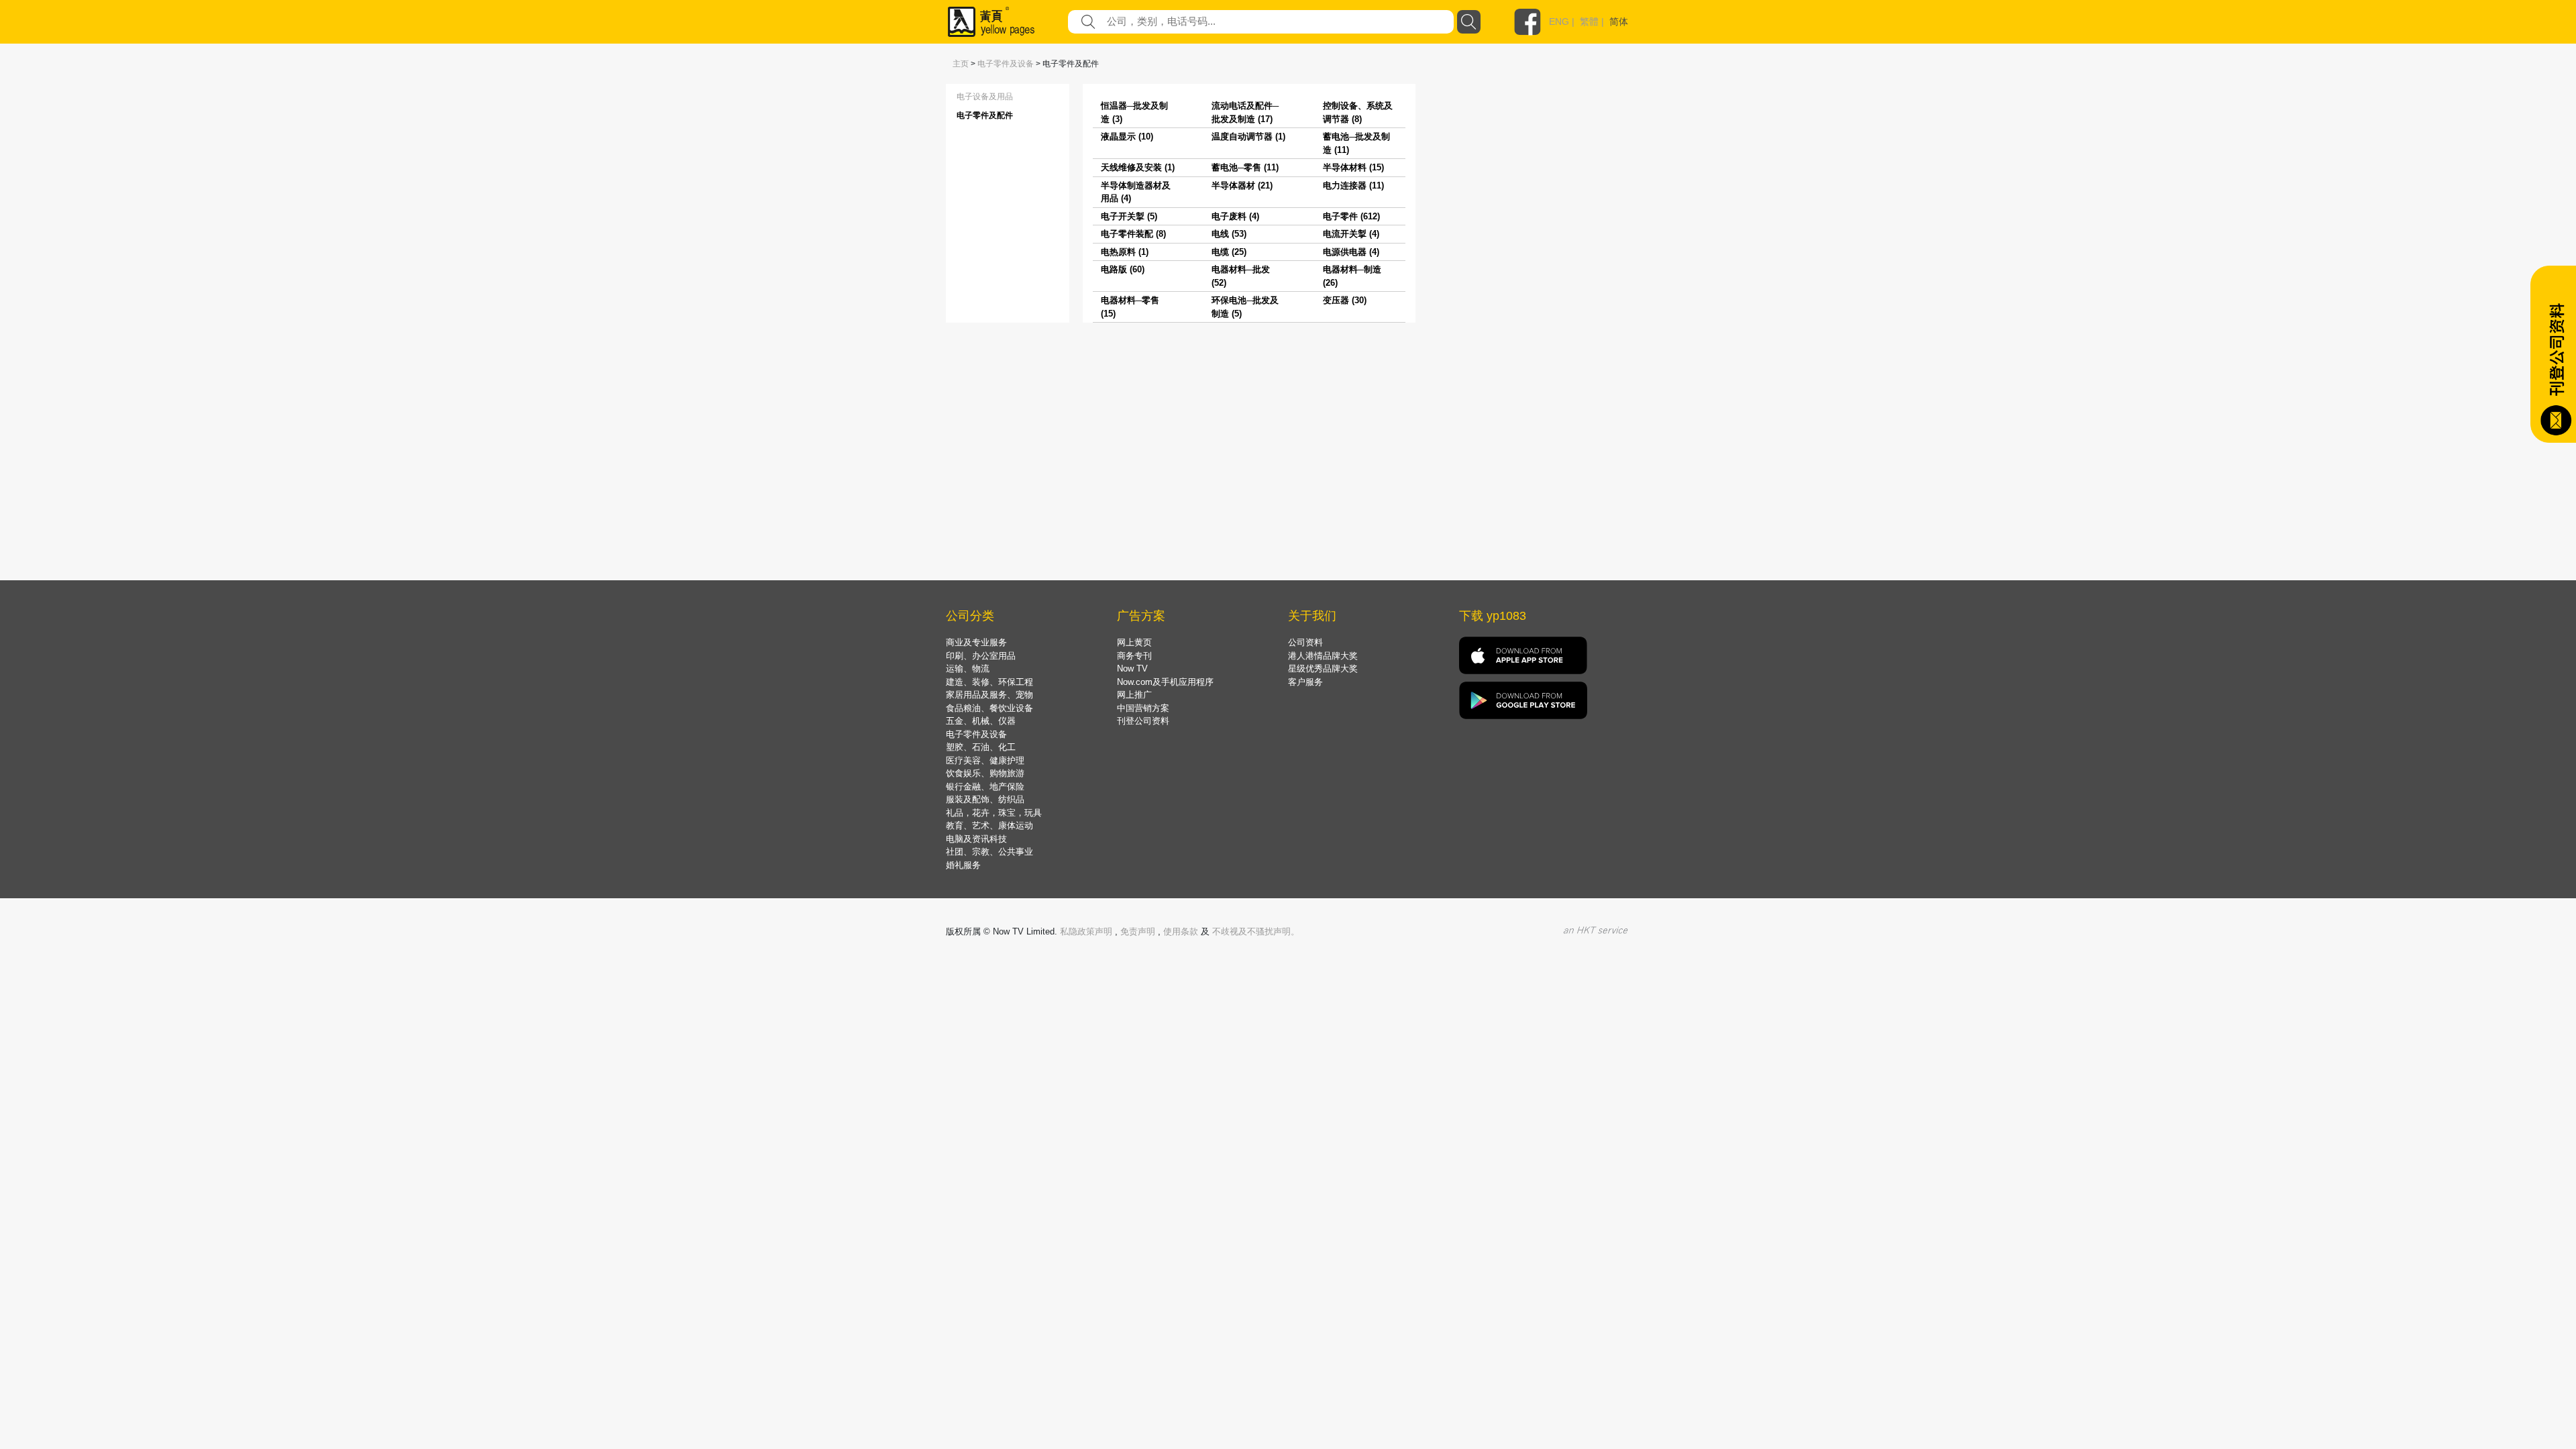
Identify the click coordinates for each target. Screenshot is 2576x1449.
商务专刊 (1134, 656)
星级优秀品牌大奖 (1323, 668)
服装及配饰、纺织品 (985, 799)
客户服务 (1305, 682)
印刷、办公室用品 (981, 656)
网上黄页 (1134, 642)
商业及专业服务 (976, 642)
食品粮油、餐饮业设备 (989, 708)
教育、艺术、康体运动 (989, 825)
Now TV (1132, 668)
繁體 (1589, 21)
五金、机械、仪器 (981, 721)
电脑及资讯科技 (976, 839)
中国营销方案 (1143, 708)
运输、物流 (968, 668)
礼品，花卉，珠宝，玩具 (994, 813)
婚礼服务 (963, 865)
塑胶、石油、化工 (981, 747)
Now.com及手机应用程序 (1165, 682)
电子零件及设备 (1006, 64)
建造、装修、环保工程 (989, 682)
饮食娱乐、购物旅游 (985, 773)
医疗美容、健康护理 (985, 760)
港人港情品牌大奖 (1323, 656)
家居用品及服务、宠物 (989, 695)
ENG (1559, 21)
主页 (961, 64)
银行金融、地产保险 (985, 787)
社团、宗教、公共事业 (989, 852)
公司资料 (1305, 642)
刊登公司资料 (1143, 721)
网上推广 (1134, 695)
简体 (1619, 21)
